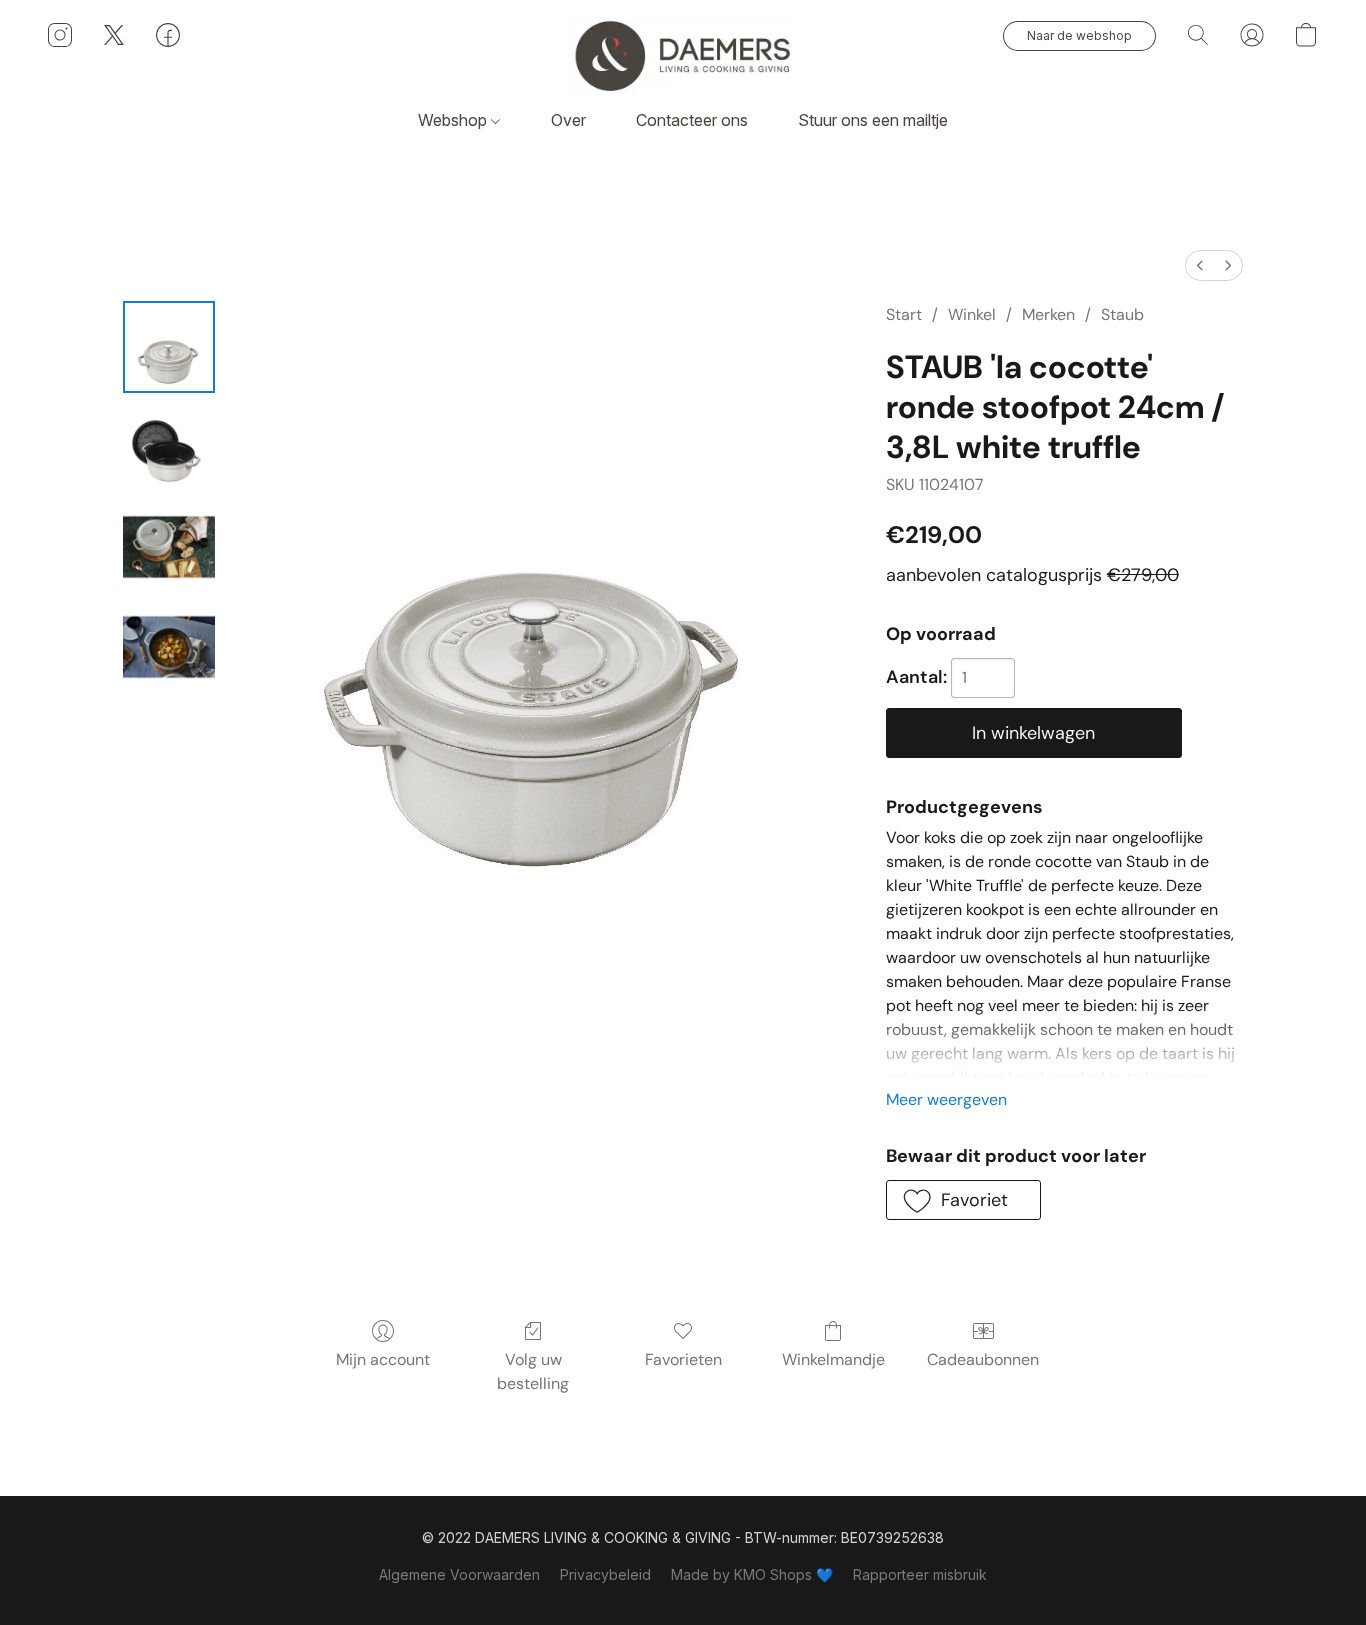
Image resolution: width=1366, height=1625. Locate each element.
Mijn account (383, 1359)
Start (904, 314)
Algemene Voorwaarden (459, 1574)
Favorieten (683, 1359)
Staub (1122, 314)
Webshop (454, 120)
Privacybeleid (605, 1574)
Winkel (972, 314)
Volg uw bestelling (533, 1371)
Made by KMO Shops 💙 (752, 1574)
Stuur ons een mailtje (873, 120)
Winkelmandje (833, 1359)
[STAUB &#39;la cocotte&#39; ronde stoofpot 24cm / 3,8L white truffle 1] (169, 447)
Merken (1048, 314)
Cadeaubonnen (983, 1359)
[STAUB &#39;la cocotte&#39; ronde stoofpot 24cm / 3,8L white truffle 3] (169, 647)
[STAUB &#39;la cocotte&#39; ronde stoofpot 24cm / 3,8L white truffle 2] (169, 547)
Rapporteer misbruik (920, 1574)
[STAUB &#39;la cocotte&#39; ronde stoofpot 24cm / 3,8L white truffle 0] (169, 347)
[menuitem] (1200, 265)
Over (568, 120)
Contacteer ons (692, 120)
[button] (683, 55)
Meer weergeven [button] (946, 1099)
